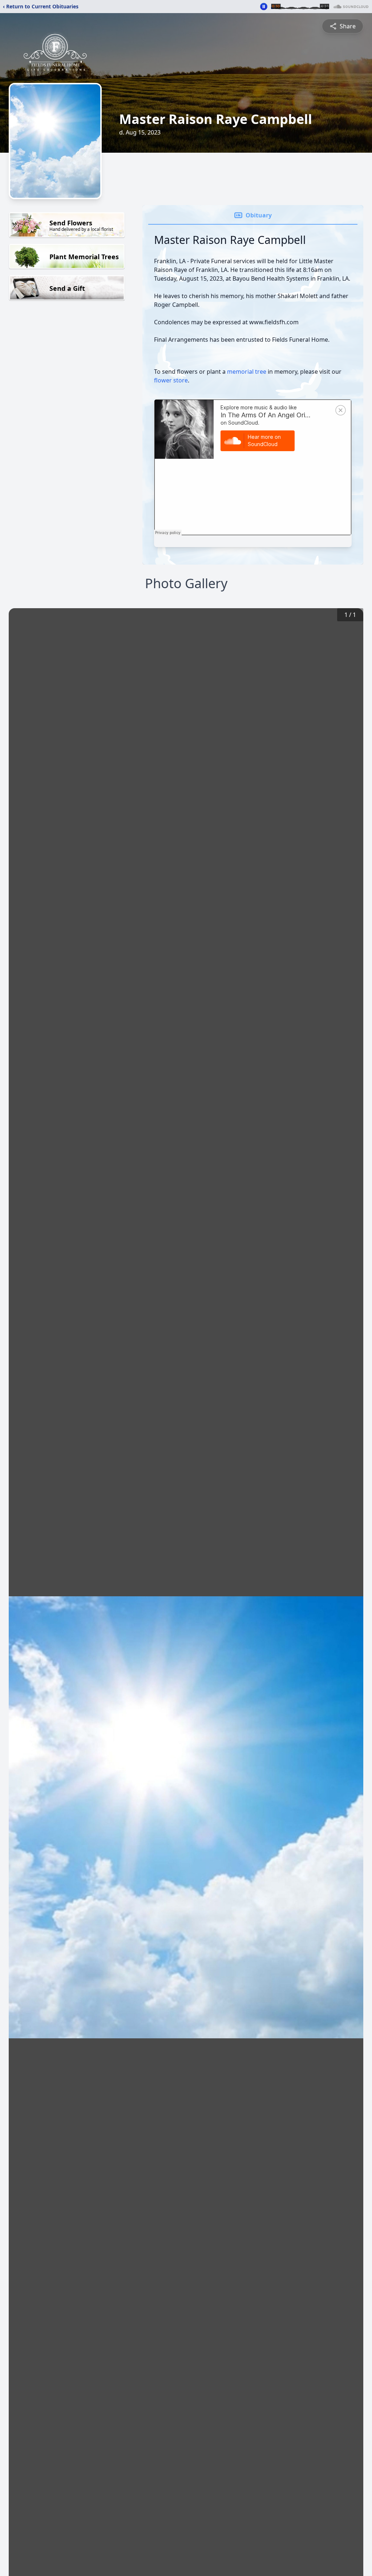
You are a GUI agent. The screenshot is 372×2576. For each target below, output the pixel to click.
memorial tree (247, 372)
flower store (171, 380)
